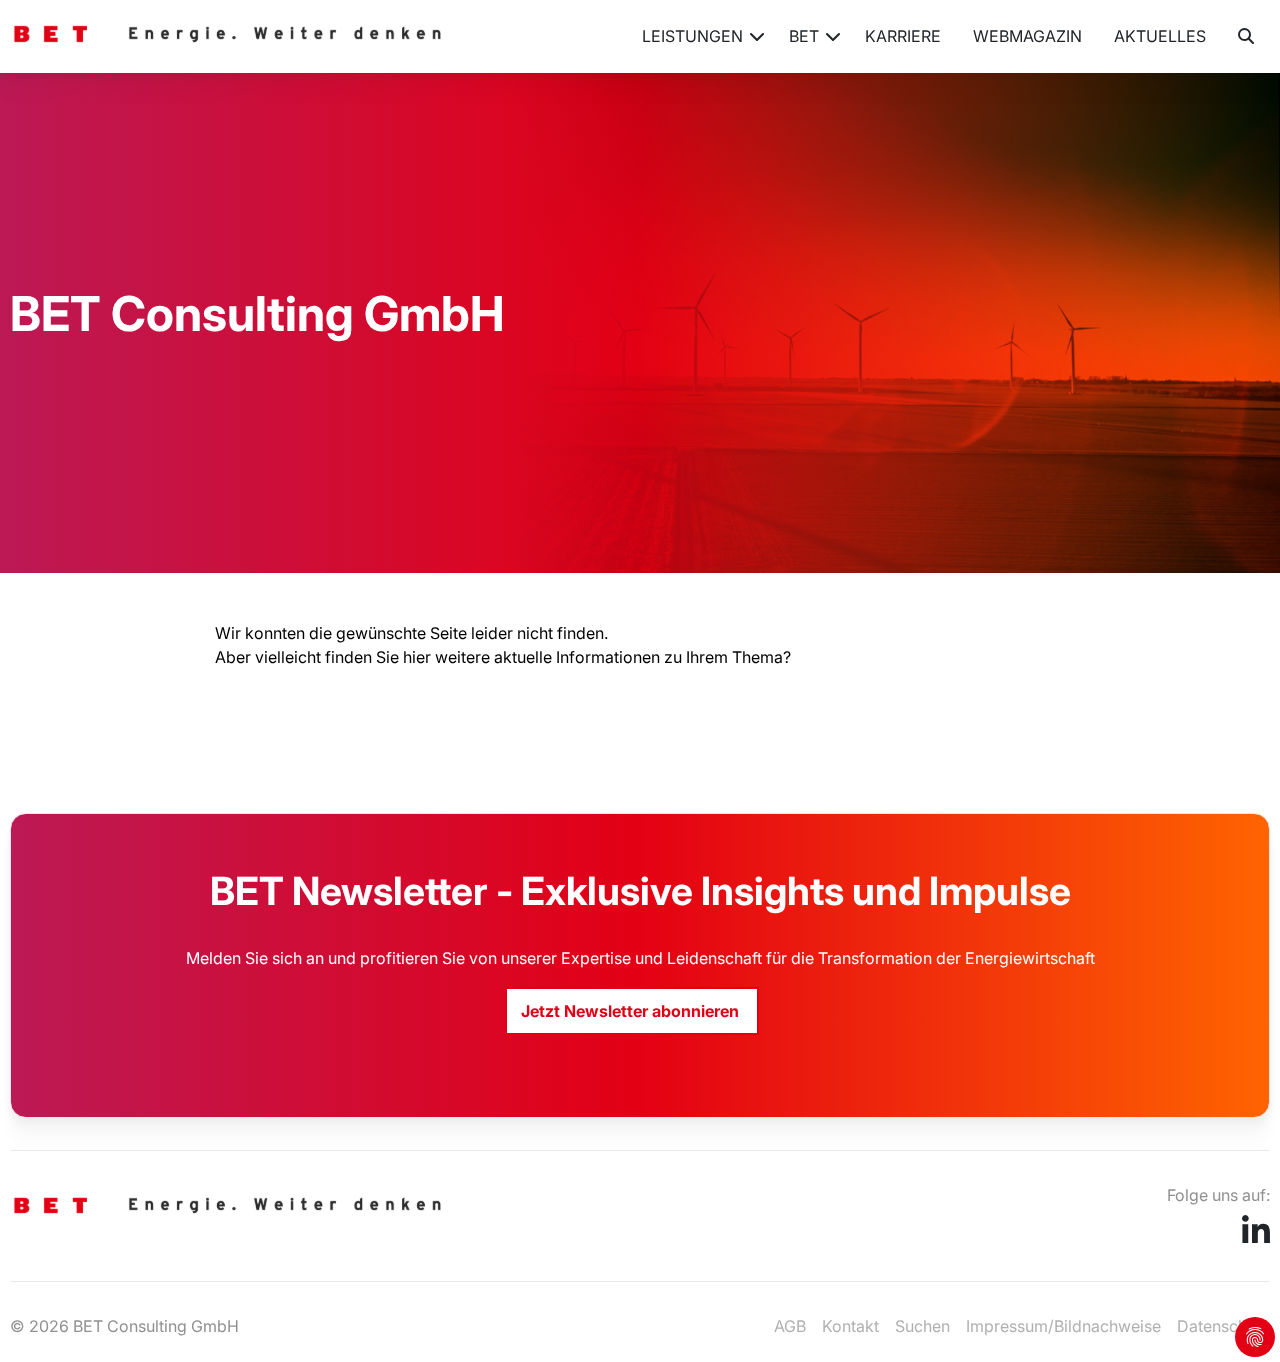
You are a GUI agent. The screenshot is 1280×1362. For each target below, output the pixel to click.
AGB (790, 1326)
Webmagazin (1027, 36)
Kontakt (850, 1326)
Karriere (903, 36)
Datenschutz (1223, 1326)
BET (804, 36)
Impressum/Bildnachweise (1063, 1326)
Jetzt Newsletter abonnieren (632, 1011)
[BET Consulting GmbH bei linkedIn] (1256, 1237)
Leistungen (692, 36)
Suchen (922, 1326)
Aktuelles (1160, 36)
